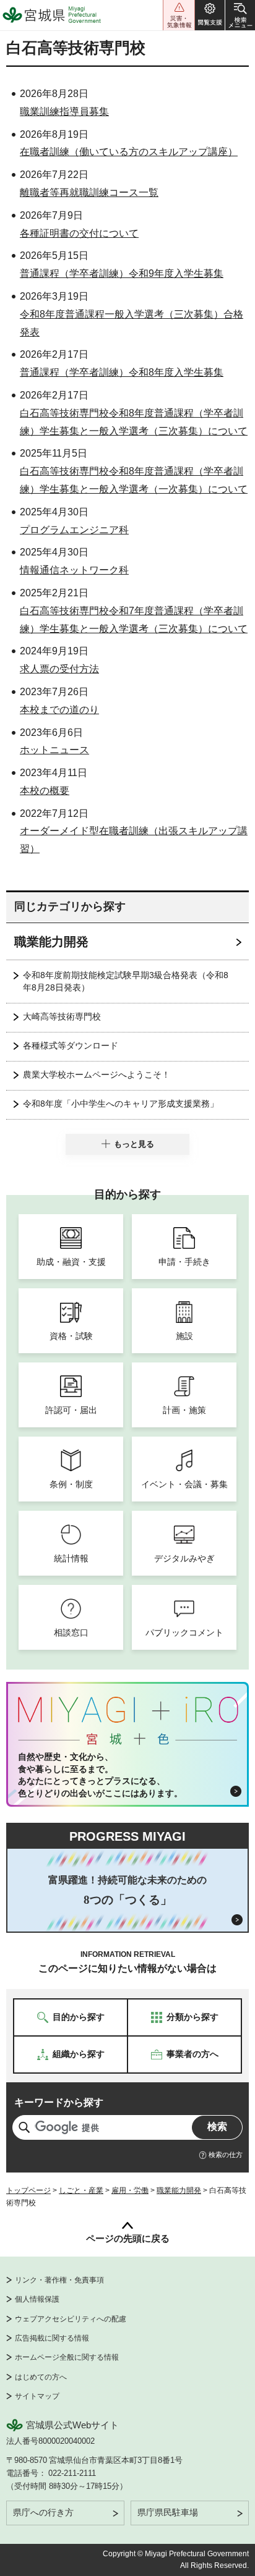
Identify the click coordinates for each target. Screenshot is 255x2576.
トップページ (28, 2190)
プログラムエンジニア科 (74, 530)
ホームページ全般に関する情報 (67, 2357)
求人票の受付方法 (59, 669)
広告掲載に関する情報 (52, 2338)
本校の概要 (45, 791)
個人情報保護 (37, 2299)
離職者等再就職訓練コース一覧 (89, 192)
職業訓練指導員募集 (64, 112)
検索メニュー (240, 15)
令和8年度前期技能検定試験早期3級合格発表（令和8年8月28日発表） (126, 981)
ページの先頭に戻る (128, 2238)
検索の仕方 (226, 2155)
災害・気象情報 (179, 15)
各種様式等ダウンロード (71, 1045)
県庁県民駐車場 (168, 2512)
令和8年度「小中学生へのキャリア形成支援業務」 (121, 1104)
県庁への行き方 (43, 2512)
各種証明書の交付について (79, 233)
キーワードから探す (59, 2102)
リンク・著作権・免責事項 (59, 2280)
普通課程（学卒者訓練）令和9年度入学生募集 (122, 273)
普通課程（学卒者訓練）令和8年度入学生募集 (122, 372)
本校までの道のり (59, 710)
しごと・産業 (81, 2190)
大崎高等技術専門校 (62, 1016)
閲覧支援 (210, 15)
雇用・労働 (130, 2190)
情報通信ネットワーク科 (74, 570)
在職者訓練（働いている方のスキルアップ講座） (129, 152)
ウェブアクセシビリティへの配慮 (71, 2319)
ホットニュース (54, 750)
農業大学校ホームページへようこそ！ (97, 1075)
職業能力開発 (51, 942)
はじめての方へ (41, 2377)
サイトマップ (37, 2396)
